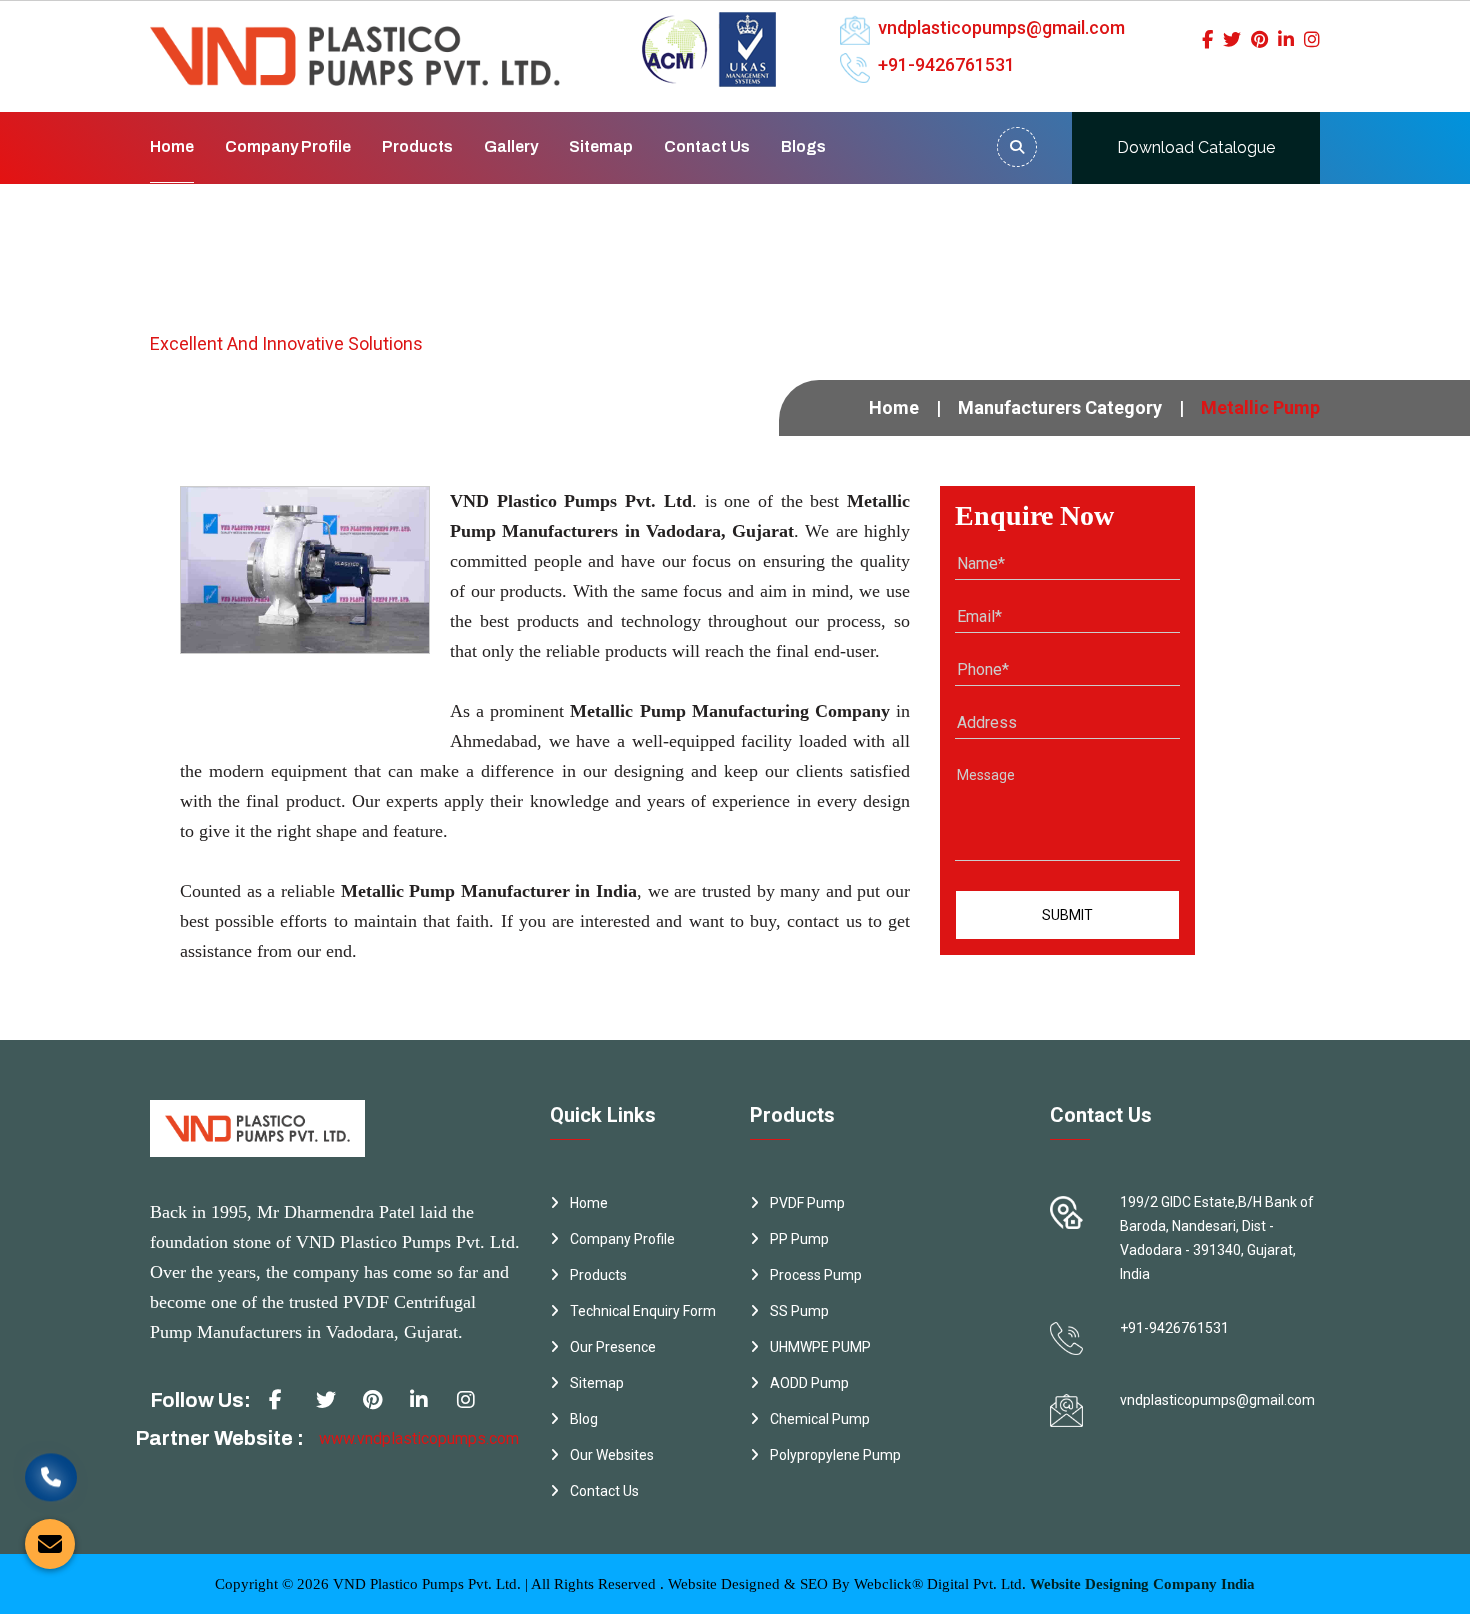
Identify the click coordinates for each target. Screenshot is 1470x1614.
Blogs (803, 146)
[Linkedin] (1286, 39)
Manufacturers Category (1060, 407)
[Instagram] (1312, 39)
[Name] (1017, 147)
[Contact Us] (51, 1472)
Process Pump (816, 1275)
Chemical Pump (820, 1419)
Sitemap (601, 146)
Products (417, 146)
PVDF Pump (807, 1203)
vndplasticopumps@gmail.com (1001, 27)
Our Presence (613, 1347)
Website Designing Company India (1142, 1584)
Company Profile (288, 146)
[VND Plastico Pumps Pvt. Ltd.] (355, 42)
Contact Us (707, 146)
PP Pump (799, 1239)
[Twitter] (1232, 39)
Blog (584, 1419)
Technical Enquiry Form (643, 1311)
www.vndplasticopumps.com (419, 1438)
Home (172, 146)
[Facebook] (1207, 39)
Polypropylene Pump (835, 1455)
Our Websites (612, 1455)
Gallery (511, 146)
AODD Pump (809, 1383)
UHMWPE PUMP (820, 1347)
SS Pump (799, 1311)
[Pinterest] (1259, 39)
